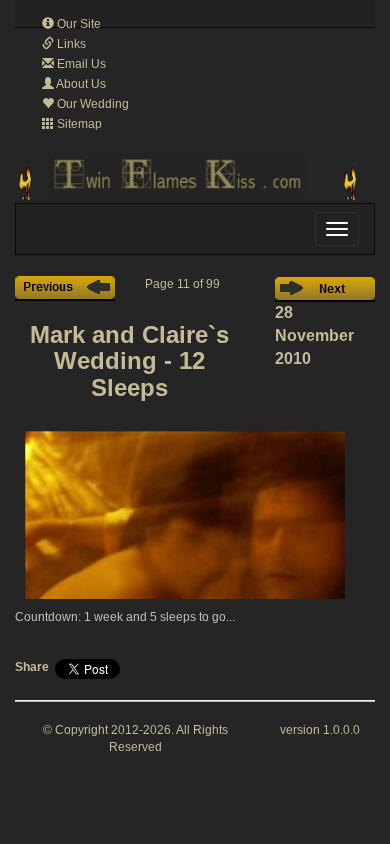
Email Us (80, 64)
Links (70, 44)
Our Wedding (91, 104)
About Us (80, 84)
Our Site (77, 24)
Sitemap (78, 124)
